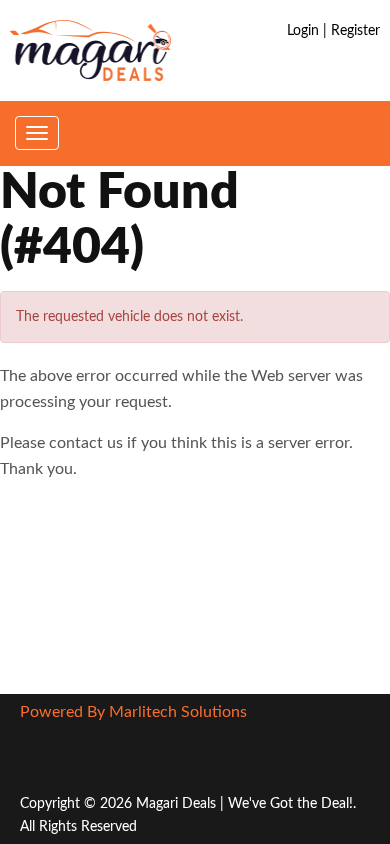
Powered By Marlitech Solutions (133, 712)
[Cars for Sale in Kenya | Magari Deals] (90, 50)
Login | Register (333, 31)
